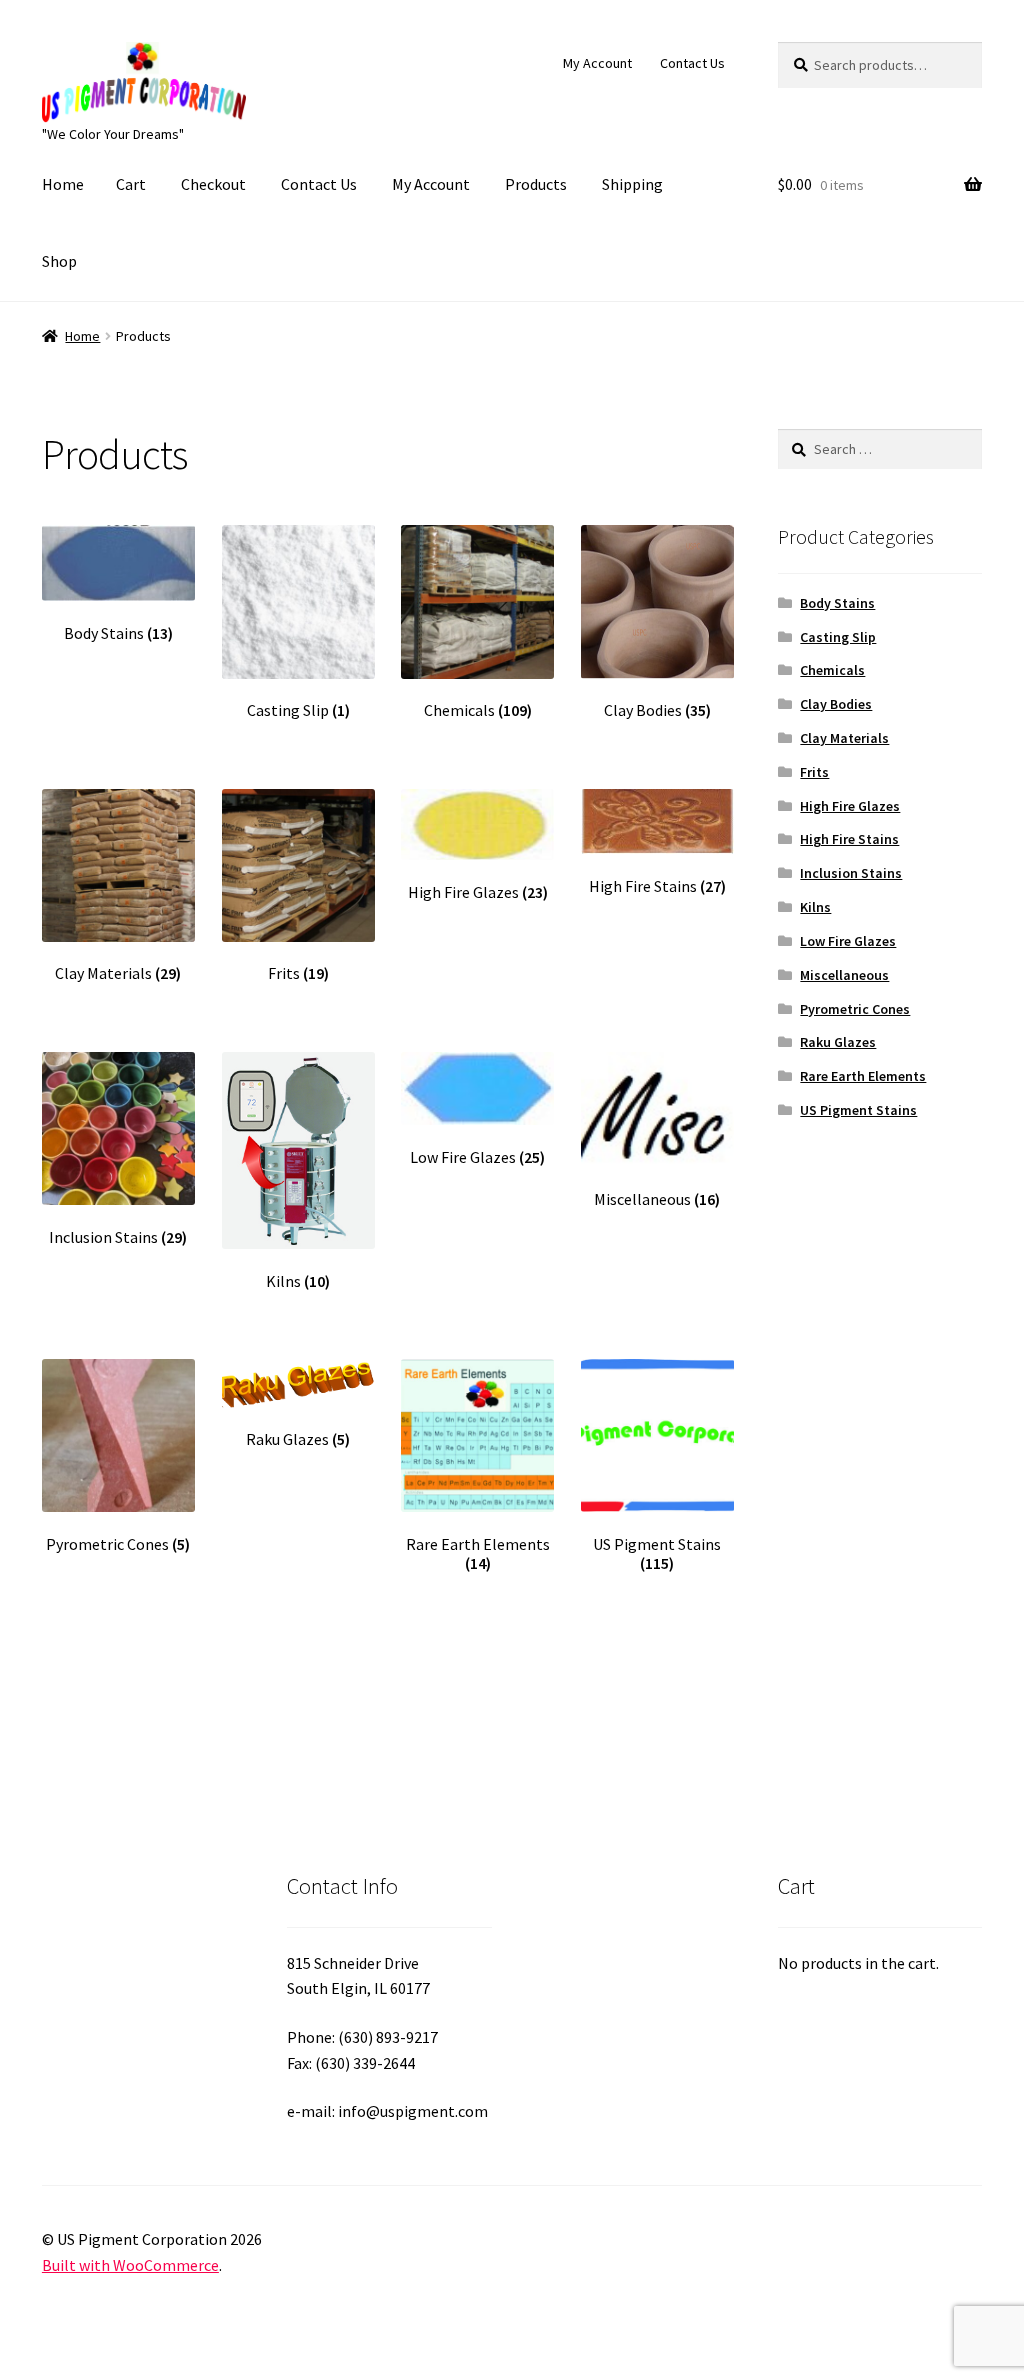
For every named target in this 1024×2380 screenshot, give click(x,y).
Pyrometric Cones (855, 1009)
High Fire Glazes (850, 806)
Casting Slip (838, 637)
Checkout (213, 184)
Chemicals (832, 670)
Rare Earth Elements (863, 1076)
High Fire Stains (849, 839)
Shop (59, 261)
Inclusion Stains (851, 873)
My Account (597, 63)
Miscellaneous (844, 975)
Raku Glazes (838, 1042)
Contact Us (692, 63)
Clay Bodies (836, 704)
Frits (814, 772)
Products (536, 184)
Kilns (815, 907)
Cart (131, 184)
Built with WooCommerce (130, 2265)
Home (63, 184)
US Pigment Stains (858, 1110)
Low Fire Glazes (848, 941)
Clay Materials (844, 738)
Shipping (632, 184)
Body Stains (837, 603)
